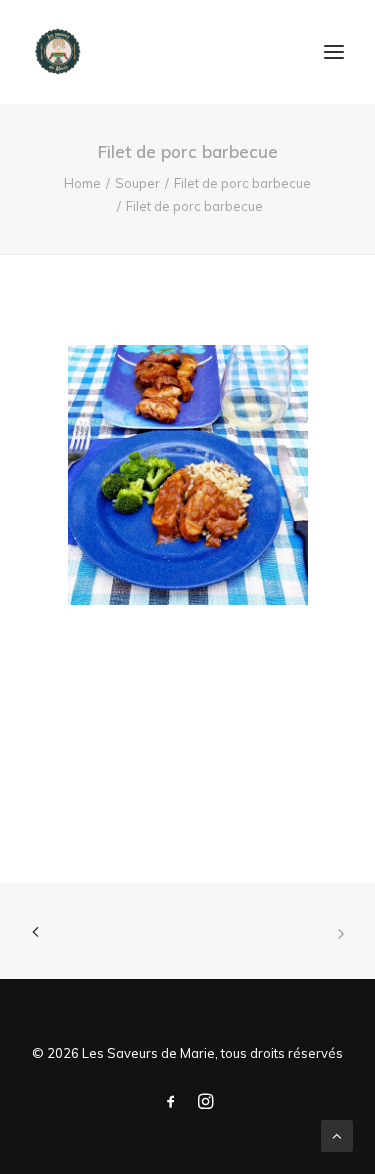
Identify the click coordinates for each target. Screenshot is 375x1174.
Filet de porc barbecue (242, 183)
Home (82, 183)
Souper (137, 183)
